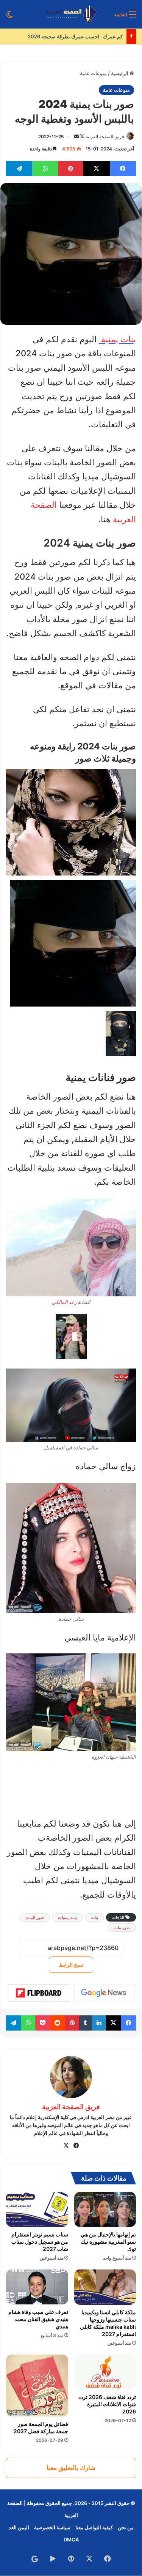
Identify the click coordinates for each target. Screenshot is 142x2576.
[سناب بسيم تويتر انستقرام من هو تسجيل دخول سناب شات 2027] (37, 2209)
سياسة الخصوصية (52, 2527)
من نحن (126, 2527)
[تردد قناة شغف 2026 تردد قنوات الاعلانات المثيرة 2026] (105, 2372)
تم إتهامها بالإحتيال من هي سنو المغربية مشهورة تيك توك (108, 2242)
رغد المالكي (64, 1302)
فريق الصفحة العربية (105, 137)
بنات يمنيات (67, 1917)
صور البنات (35, 1917)
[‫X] (66, 2146)
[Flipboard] (39, 1993)
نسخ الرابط (71, 1965)
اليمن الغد (19, 2527)
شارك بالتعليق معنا (71, 2468)
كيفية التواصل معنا (94, 2527)
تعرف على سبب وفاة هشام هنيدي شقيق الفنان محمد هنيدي (38, 2319)
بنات (94, 1917)
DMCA (71, 2540)
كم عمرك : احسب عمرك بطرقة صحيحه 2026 (75, 36)
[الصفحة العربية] (71, 14)
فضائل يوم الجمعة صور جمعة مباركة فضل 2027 (41, 2427)
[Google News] (104, 1993)
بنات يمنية (117, 339)
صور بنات (122, 1928)
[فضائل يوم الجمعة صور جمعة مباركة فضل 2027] (37, 2386)
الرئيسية (120, 73)
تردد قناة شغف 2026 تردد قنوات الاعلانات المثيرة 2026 (107, 2404)
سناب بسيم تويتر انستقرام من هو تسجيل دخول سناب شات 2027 (40, 2242)
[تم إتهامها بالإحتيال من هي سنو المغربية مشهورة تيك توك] (105, 2209)
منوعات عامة (93, 73)
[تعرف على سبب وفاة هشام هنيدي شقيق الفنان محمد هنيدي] (37, 2287)
